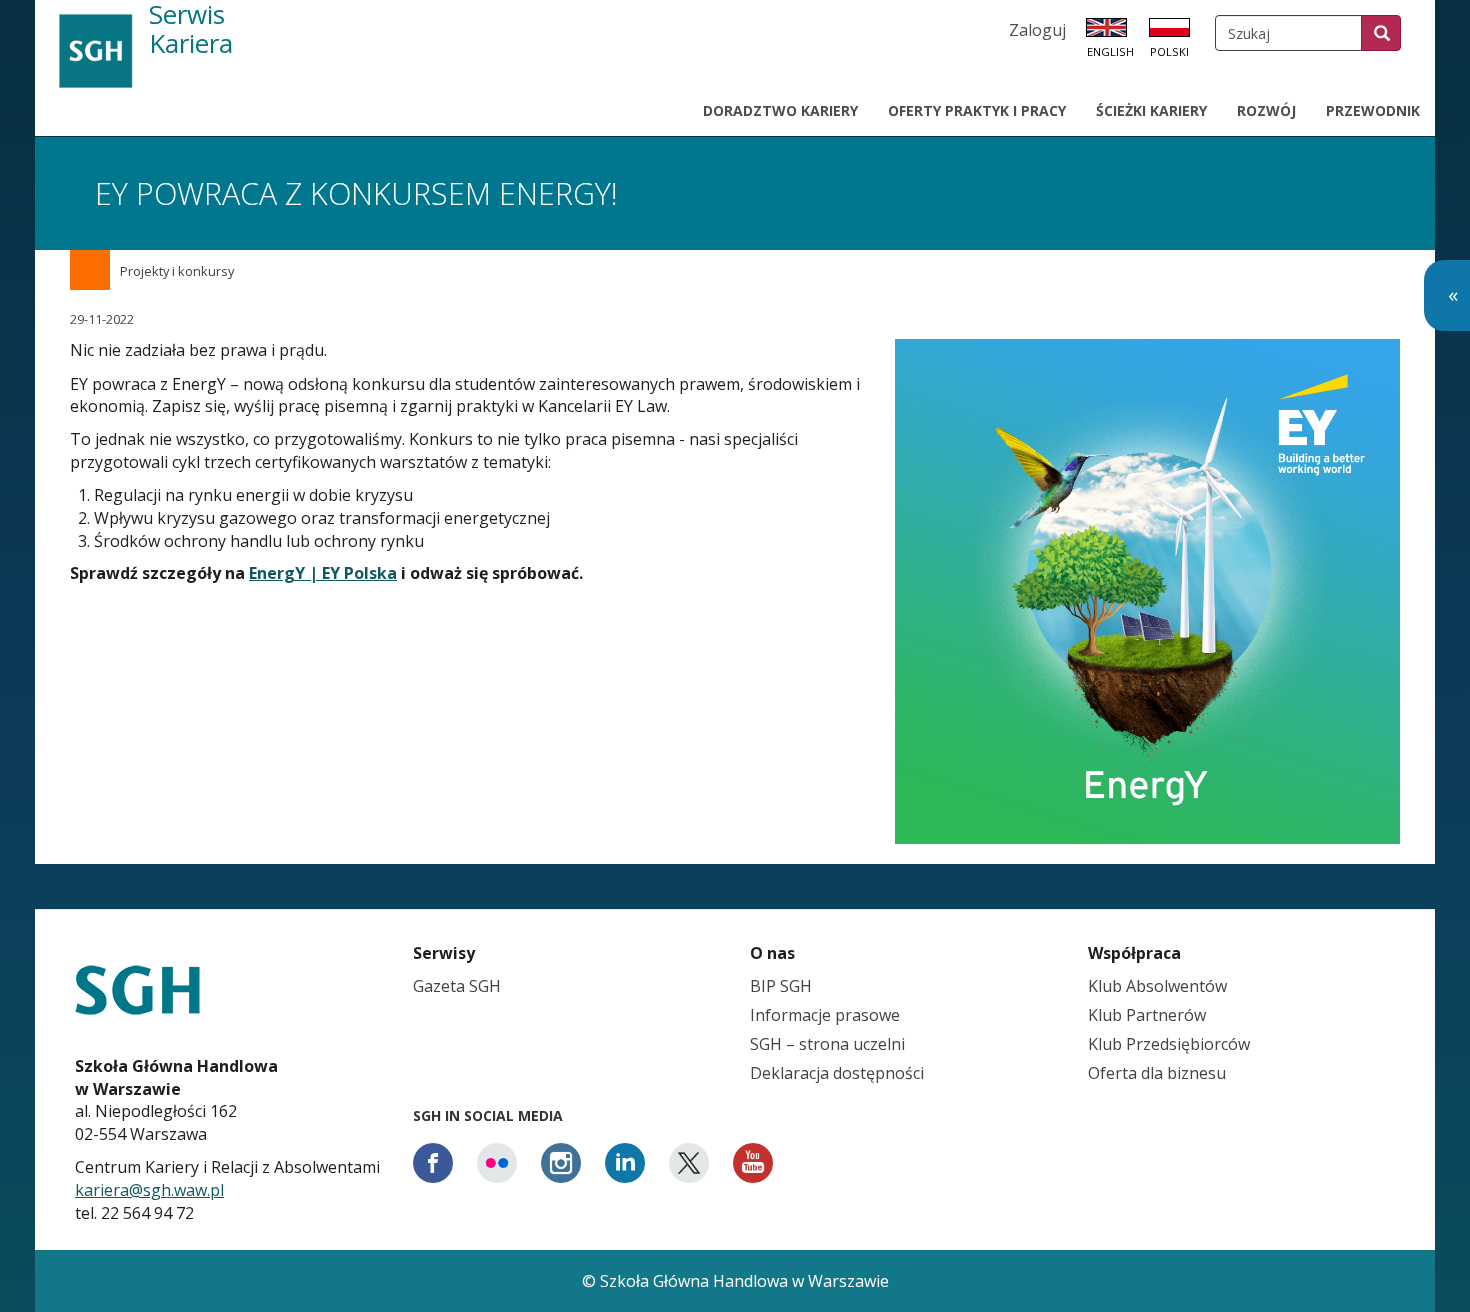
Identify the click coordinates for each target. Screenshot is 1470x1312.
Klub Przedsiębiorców (1169, 1044)
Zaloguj (1037, 30)
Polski (1169, 51)
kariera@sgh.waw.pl (149, 1190)
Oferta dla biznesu (1157, 1073)
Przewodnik (1373, 110)
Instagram (561, 1163)
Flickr (497, 1163)
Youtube (753, 1163)
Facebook (433, 1163)
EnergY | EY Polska (323, 573)
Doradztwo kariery (780, 110)
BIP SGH (781, 986)
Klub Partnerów (1147, 1015)
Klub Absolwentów (1157, 986)
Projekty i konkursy (177, 271)
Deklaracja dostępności (837, 1073)
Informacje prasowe (825, 1015)
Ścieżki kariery (1151, 110)
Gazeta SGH (457, 986)
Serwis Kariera (191, 30)
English (1110, 51)
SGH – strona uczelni (827, 1044)
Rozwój (1266, 110)
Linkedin (625, 1163)
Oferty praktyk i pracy (977, 110)
